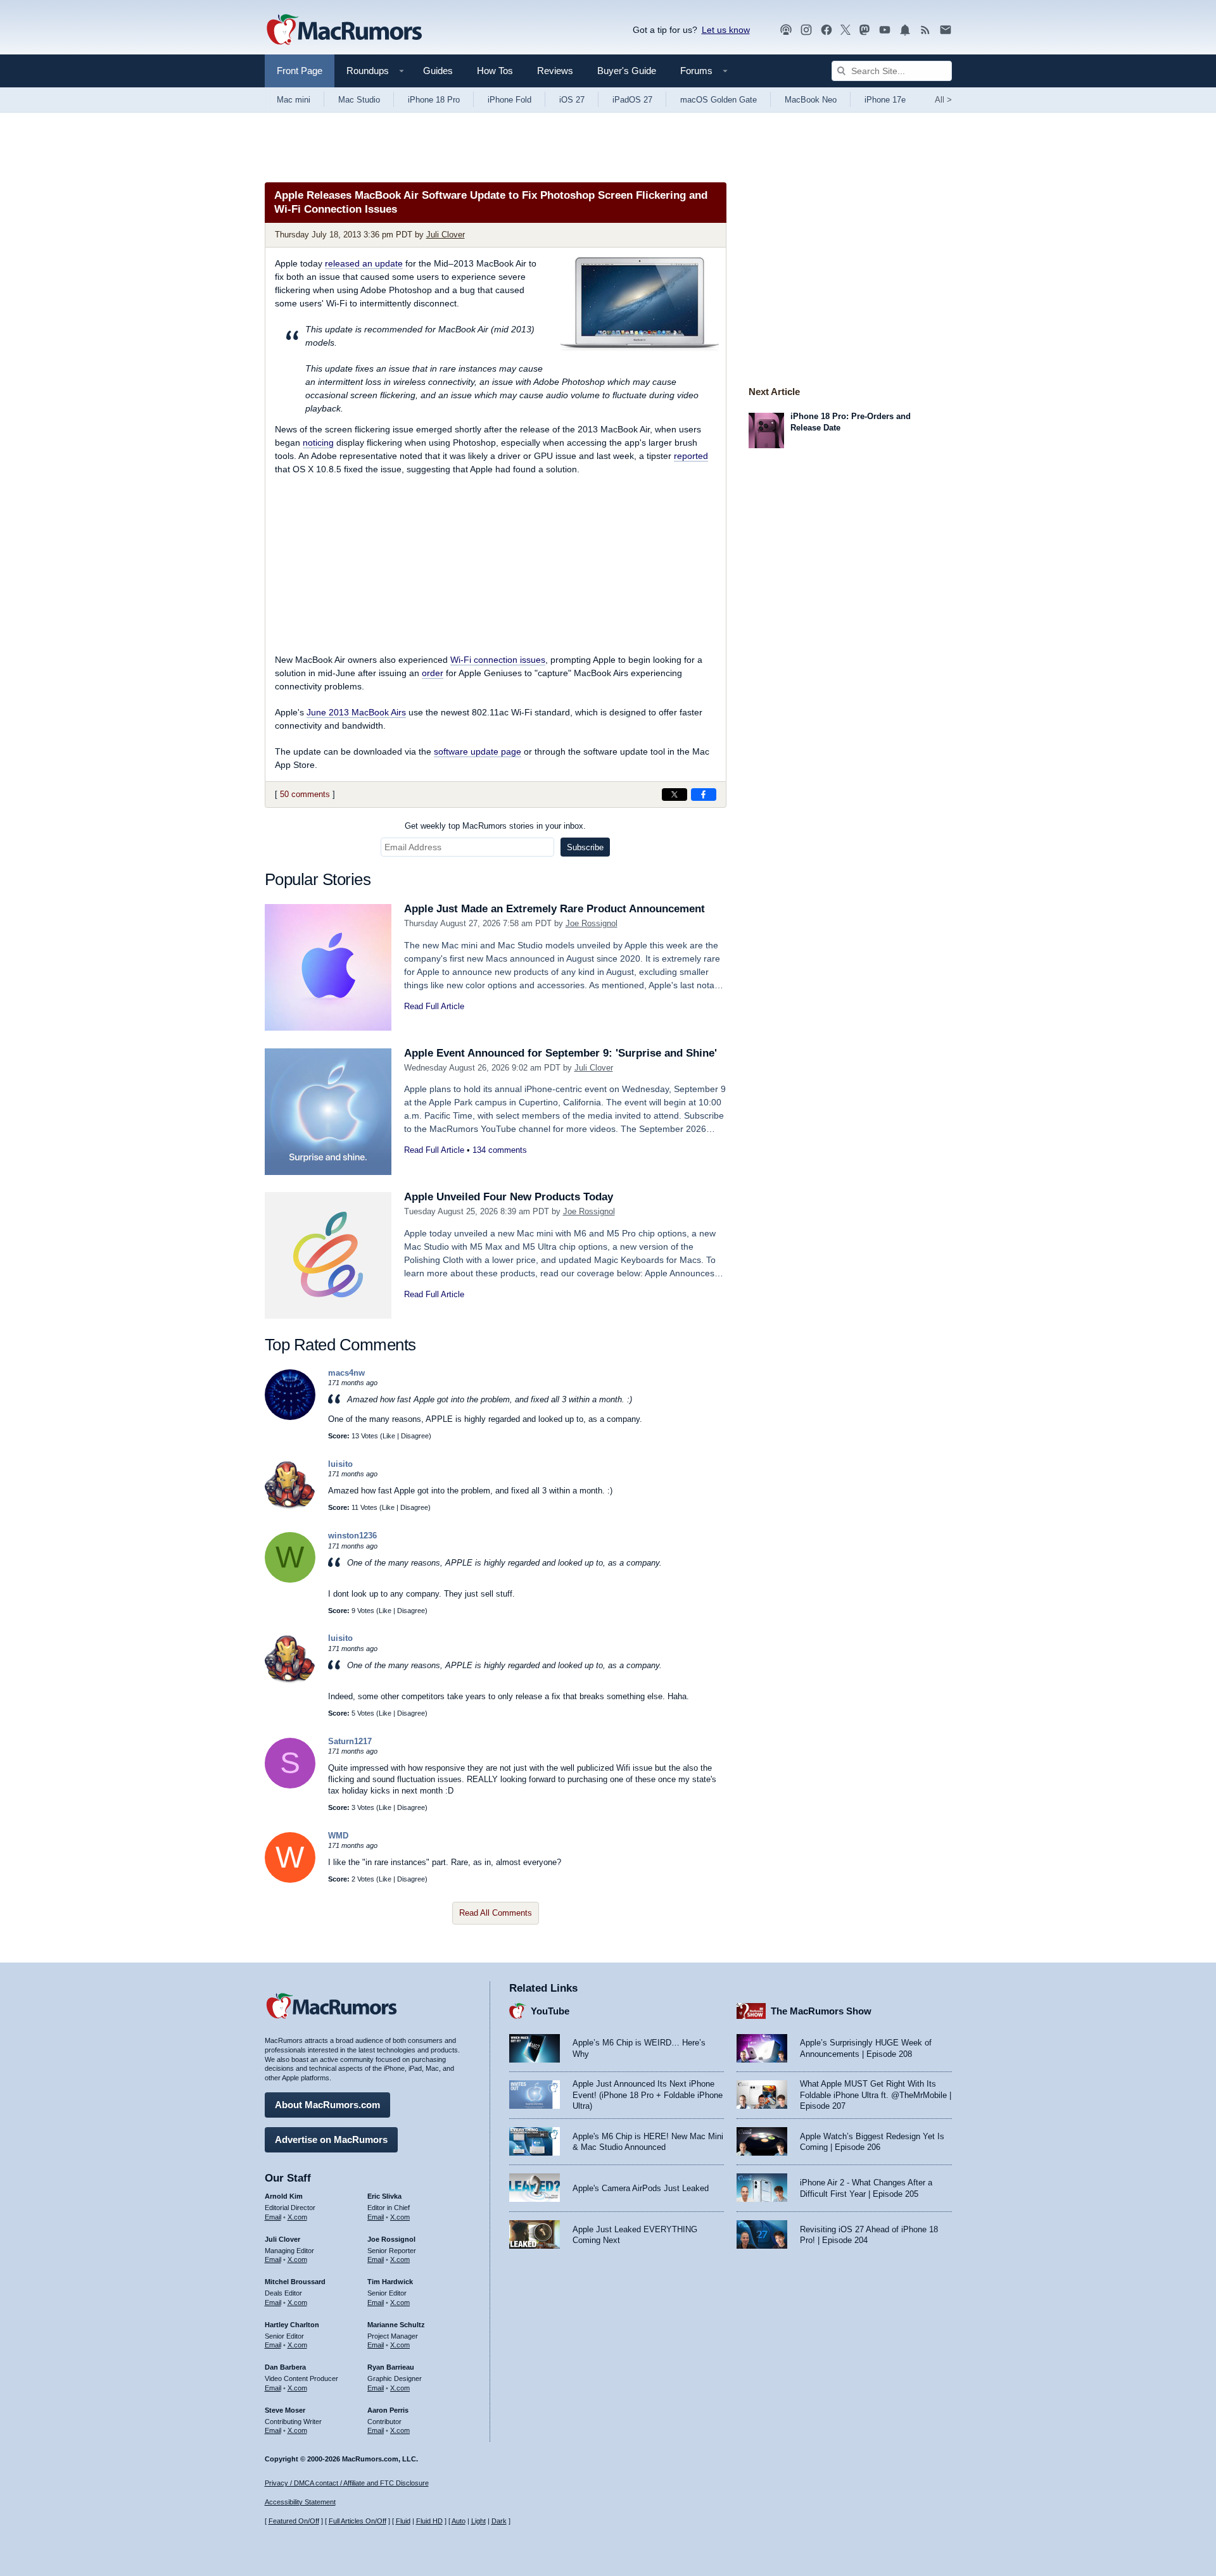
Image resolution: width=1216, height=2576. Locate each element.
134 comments (500, 1150)
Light (478, 2521)
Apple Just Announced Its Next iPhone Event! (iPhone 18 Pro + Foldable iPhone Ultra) (648, 2095)
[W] (290, 1580)
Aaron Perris (388, 2410)
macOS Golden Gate (719, 100)
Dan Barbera (285, 2367)
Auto (459, 2521)
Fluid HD (429, 2521)
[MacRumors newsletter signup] (946, 30)
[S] (290, 1786)
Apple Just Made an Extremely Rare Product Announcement (554, 909)
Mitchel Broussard (295, 2282)
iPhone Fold (510, 100)
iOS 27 (572, 100)
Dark (499, 2521)
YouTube (550, 2011)
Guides (438, 71)
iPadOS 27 (632, 100)
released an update (364, 263)
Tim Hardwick (390, 2282)
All (943, 100)
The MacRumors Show (821, 2011)
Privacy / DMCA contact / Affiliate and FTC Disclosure (347, 2483)
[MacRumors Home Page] (344, 30)
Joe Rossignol (592, 923)
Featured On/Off (294, 2521)
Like (389, 1436)
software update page (478, 751)
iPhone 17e (885, 100)
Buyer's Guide (627, 71)
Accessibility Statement (300, 2502)
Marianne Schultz (396, 2325)
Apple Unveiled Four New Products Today (509, 1197)
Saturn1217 (350, 1741)
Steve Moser (285, 2410)
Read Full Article (434, 1006)
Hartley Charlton (292, 2325)
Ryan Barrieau (391, 2367)
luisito (340, 1464)
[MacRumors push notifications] (905, 30)
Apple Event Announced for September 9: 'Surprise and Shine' (560, 1053)
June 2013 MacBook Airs (356, 712)
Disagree (415, 1436)
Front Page (300, 71)
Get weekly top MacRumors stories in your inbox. (495, 826)
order (433, 673)
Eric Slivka (384, 2196)
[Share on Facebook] (704, 795)
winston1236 (352, 1536)
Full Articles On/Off (358, 2521)
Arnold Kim (284, 2196)
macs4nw (346, 1373)
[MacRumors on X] (845, 30)
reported (691, 456)
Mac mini (294, 100)
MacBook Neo (811, 100)
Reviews (555, 71)
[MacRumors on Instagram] (806, 30)
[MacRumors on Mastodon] (864, 30)
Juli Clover (446, 235)
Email (273, 2217)
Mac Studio (359, 100)
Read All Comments (496, 1913)
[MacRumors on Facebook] (826, 30)
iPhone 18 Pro (434, 100)
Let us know (726, 30)
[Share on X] (674, 795)
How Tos (495, 71)
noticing (318, 443)
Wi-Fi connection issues (498, 660)
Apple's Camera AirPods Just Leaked (641, 2188)
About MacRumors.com (327, 2105)
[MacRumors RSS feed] (925, 30)
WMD (338, 1836)
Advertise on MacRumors (331, 2139)
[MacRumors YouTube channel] (885, 30)
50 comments (305, 794)
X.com (297, 2217)
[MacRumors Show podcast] (786, 30)
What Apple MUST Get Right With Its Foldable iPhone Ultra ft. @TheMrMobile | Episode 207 (876, 2095)
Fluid (403, 2521)
